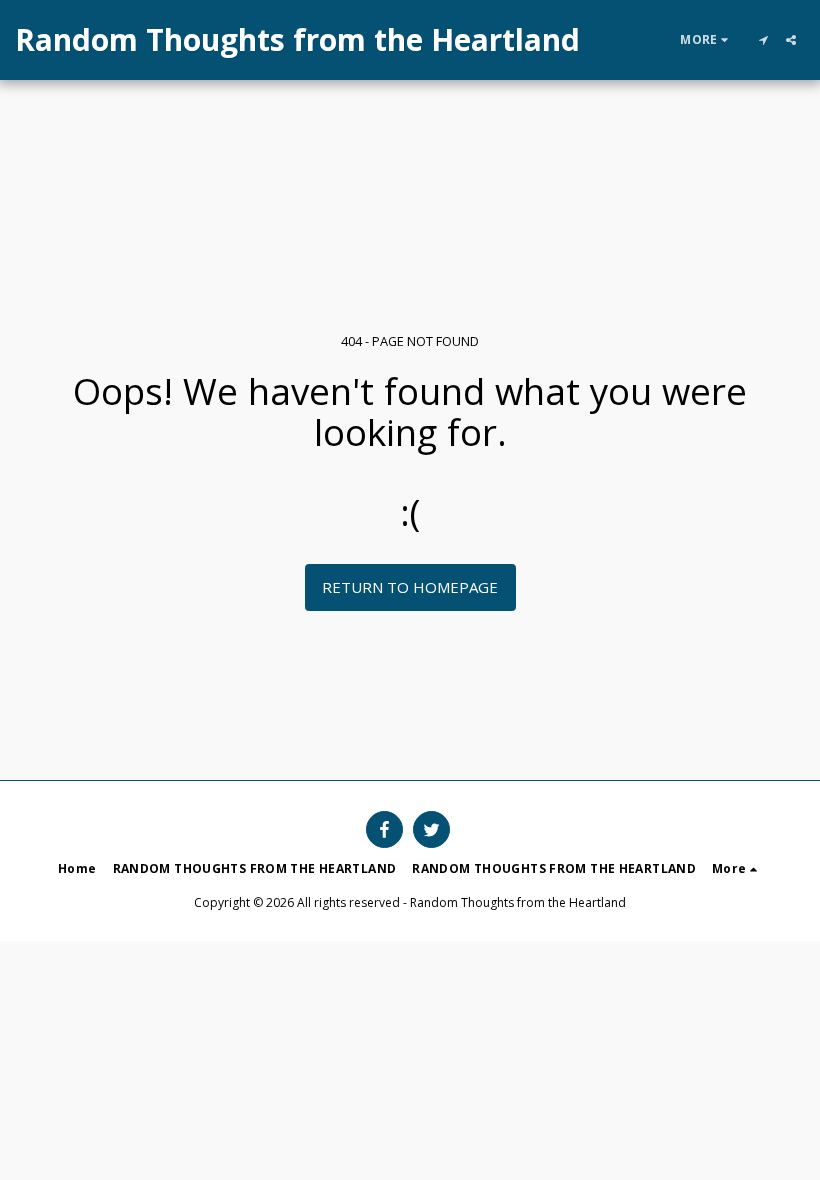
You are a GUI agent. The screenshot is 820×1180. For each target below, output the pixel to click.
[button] (763, 40)
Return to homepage (410, 587)
